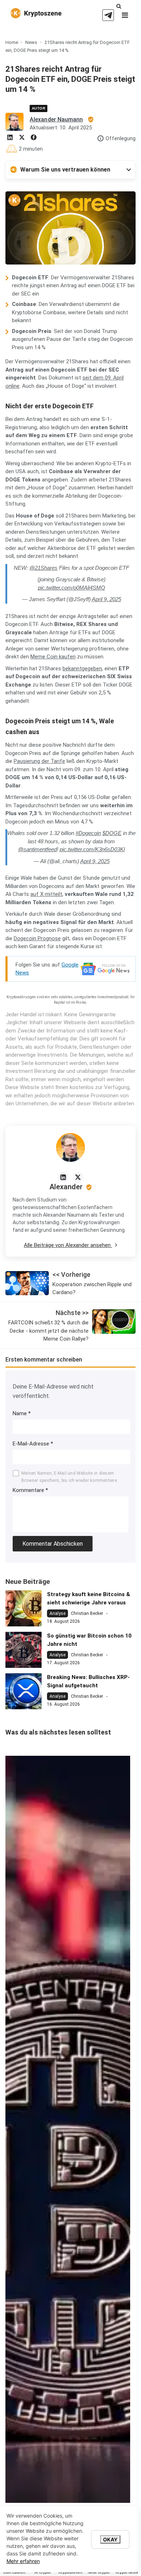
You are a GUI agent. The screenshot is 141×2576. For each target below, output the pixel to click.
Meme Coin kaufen (53, 657)
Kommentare (30, 1490)
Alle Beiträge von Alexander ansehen (68, 1245)
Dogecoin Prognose (37, 938)
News (31, 42)
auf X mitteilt (46, 894)
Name (22, 1413)
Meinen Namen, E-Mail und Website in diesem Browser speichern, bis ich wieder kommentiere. (70, 1477)
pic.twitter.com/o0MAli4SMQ (72, 588)
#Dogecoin (88, 833)
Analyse (57, 1613)
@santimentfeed (37, 849)
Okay (110, 2539)
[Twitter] (78, 1177)
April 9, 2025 (106, 599)
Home (12, 42)
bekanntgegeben (82, 669)
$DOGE (112, 833)
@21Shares (43, 568)
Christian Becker (87, 1613)
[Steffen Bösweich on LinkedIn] (63, 1177)
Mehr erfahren (23, 2561)
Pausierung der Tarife (39, 761)
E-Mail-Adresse (33, 1444)
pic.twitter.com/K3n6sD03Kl (92, 849)
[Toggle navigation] (125, 17)
